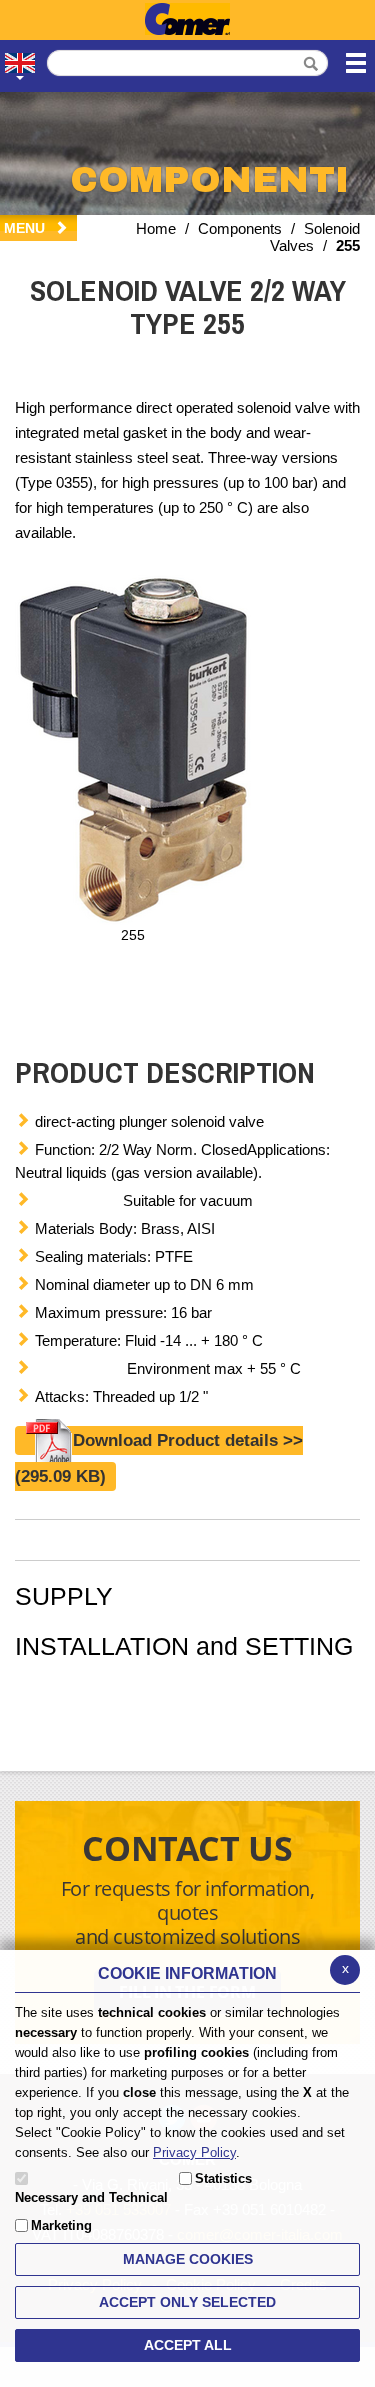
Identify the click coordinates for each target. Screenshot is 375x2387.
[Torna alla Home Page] (187, 20)
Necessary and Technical (91, 2197)
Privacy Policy (194, 2152)
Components (240, 228)
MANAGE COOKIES (188, 2259)
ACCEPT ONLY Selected (187, 2302)
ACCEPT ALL (188, 2345)
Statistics (223, 2178)
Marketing (61, 2225)
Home (156, 228)
